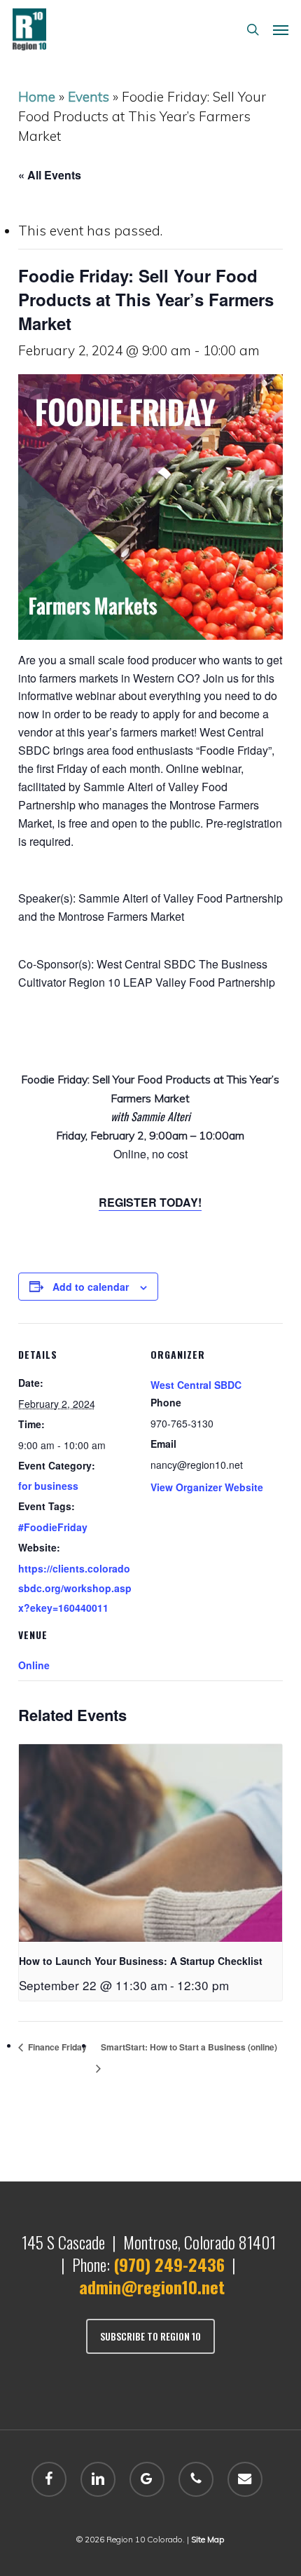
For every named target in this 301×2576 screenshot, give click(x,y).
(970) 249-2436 (169, 2264)
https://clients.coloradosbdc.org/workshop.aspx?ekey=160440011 (75, 1588)
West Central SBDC (196, 1385)
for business (48, 1486)
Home (37, 97)
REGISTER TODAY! (150, 1202)
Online (34, 1665)
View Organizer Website (207, 1487)
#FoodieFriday (53, 1527)
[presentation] (150, 1843)
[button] (281, 29)
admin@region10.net (152, 2287)
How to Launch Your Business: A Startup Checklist (141, 1961)
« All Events (50, 175)
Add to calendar (91, 1287)
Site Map (208, 2539)
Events (89, 97)
